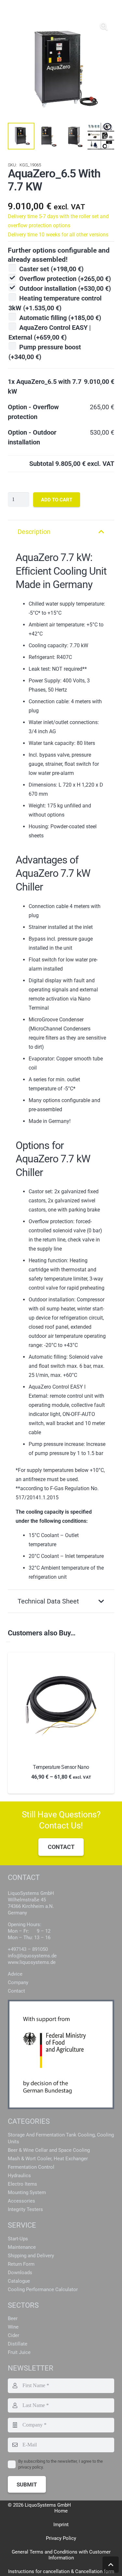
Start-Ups (18, 2239)
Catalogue (19, 2281)
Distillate (18, 2344)
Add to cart (57, 500)
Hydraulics (19, 2176)
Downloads (20, 2273)
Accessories (21, 2201)
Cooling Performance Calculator (43, 2289)
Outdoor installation (65, 288)
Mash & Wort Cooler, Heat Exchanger (48, 2159)
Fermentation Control (31, 2167)
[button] (104, 27)
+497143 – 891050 (28, 1949)
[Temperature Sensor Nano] (61, 1706)
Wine (13, 2327)
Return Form (21, 2264)
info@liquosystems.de (32, 1956)
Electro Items (22, 2184)
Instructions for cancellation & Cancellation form (61, 2571)
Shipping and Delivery (31, 2256)
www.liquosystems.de (32, 1962)
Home (61, 2511)
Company (18, 1982)
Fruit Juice (19, 2352)
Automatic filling (60, 318)
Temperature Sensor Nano (61, 1767)
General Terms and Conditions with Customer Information (61, 2555)
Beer (13, 2318)
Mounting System (27, 2192)
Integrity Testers (25, 2209)
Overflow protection (65, 279)
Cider (14, 2335)
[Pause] (8, 1642)
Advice (15, 1974)
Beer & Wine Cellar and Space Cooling (49, 2150)
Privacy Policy (61, 2538)
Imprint (61, 2525)
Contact (16, 1991)
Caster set (51, 269)
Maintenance (22, 2247)
